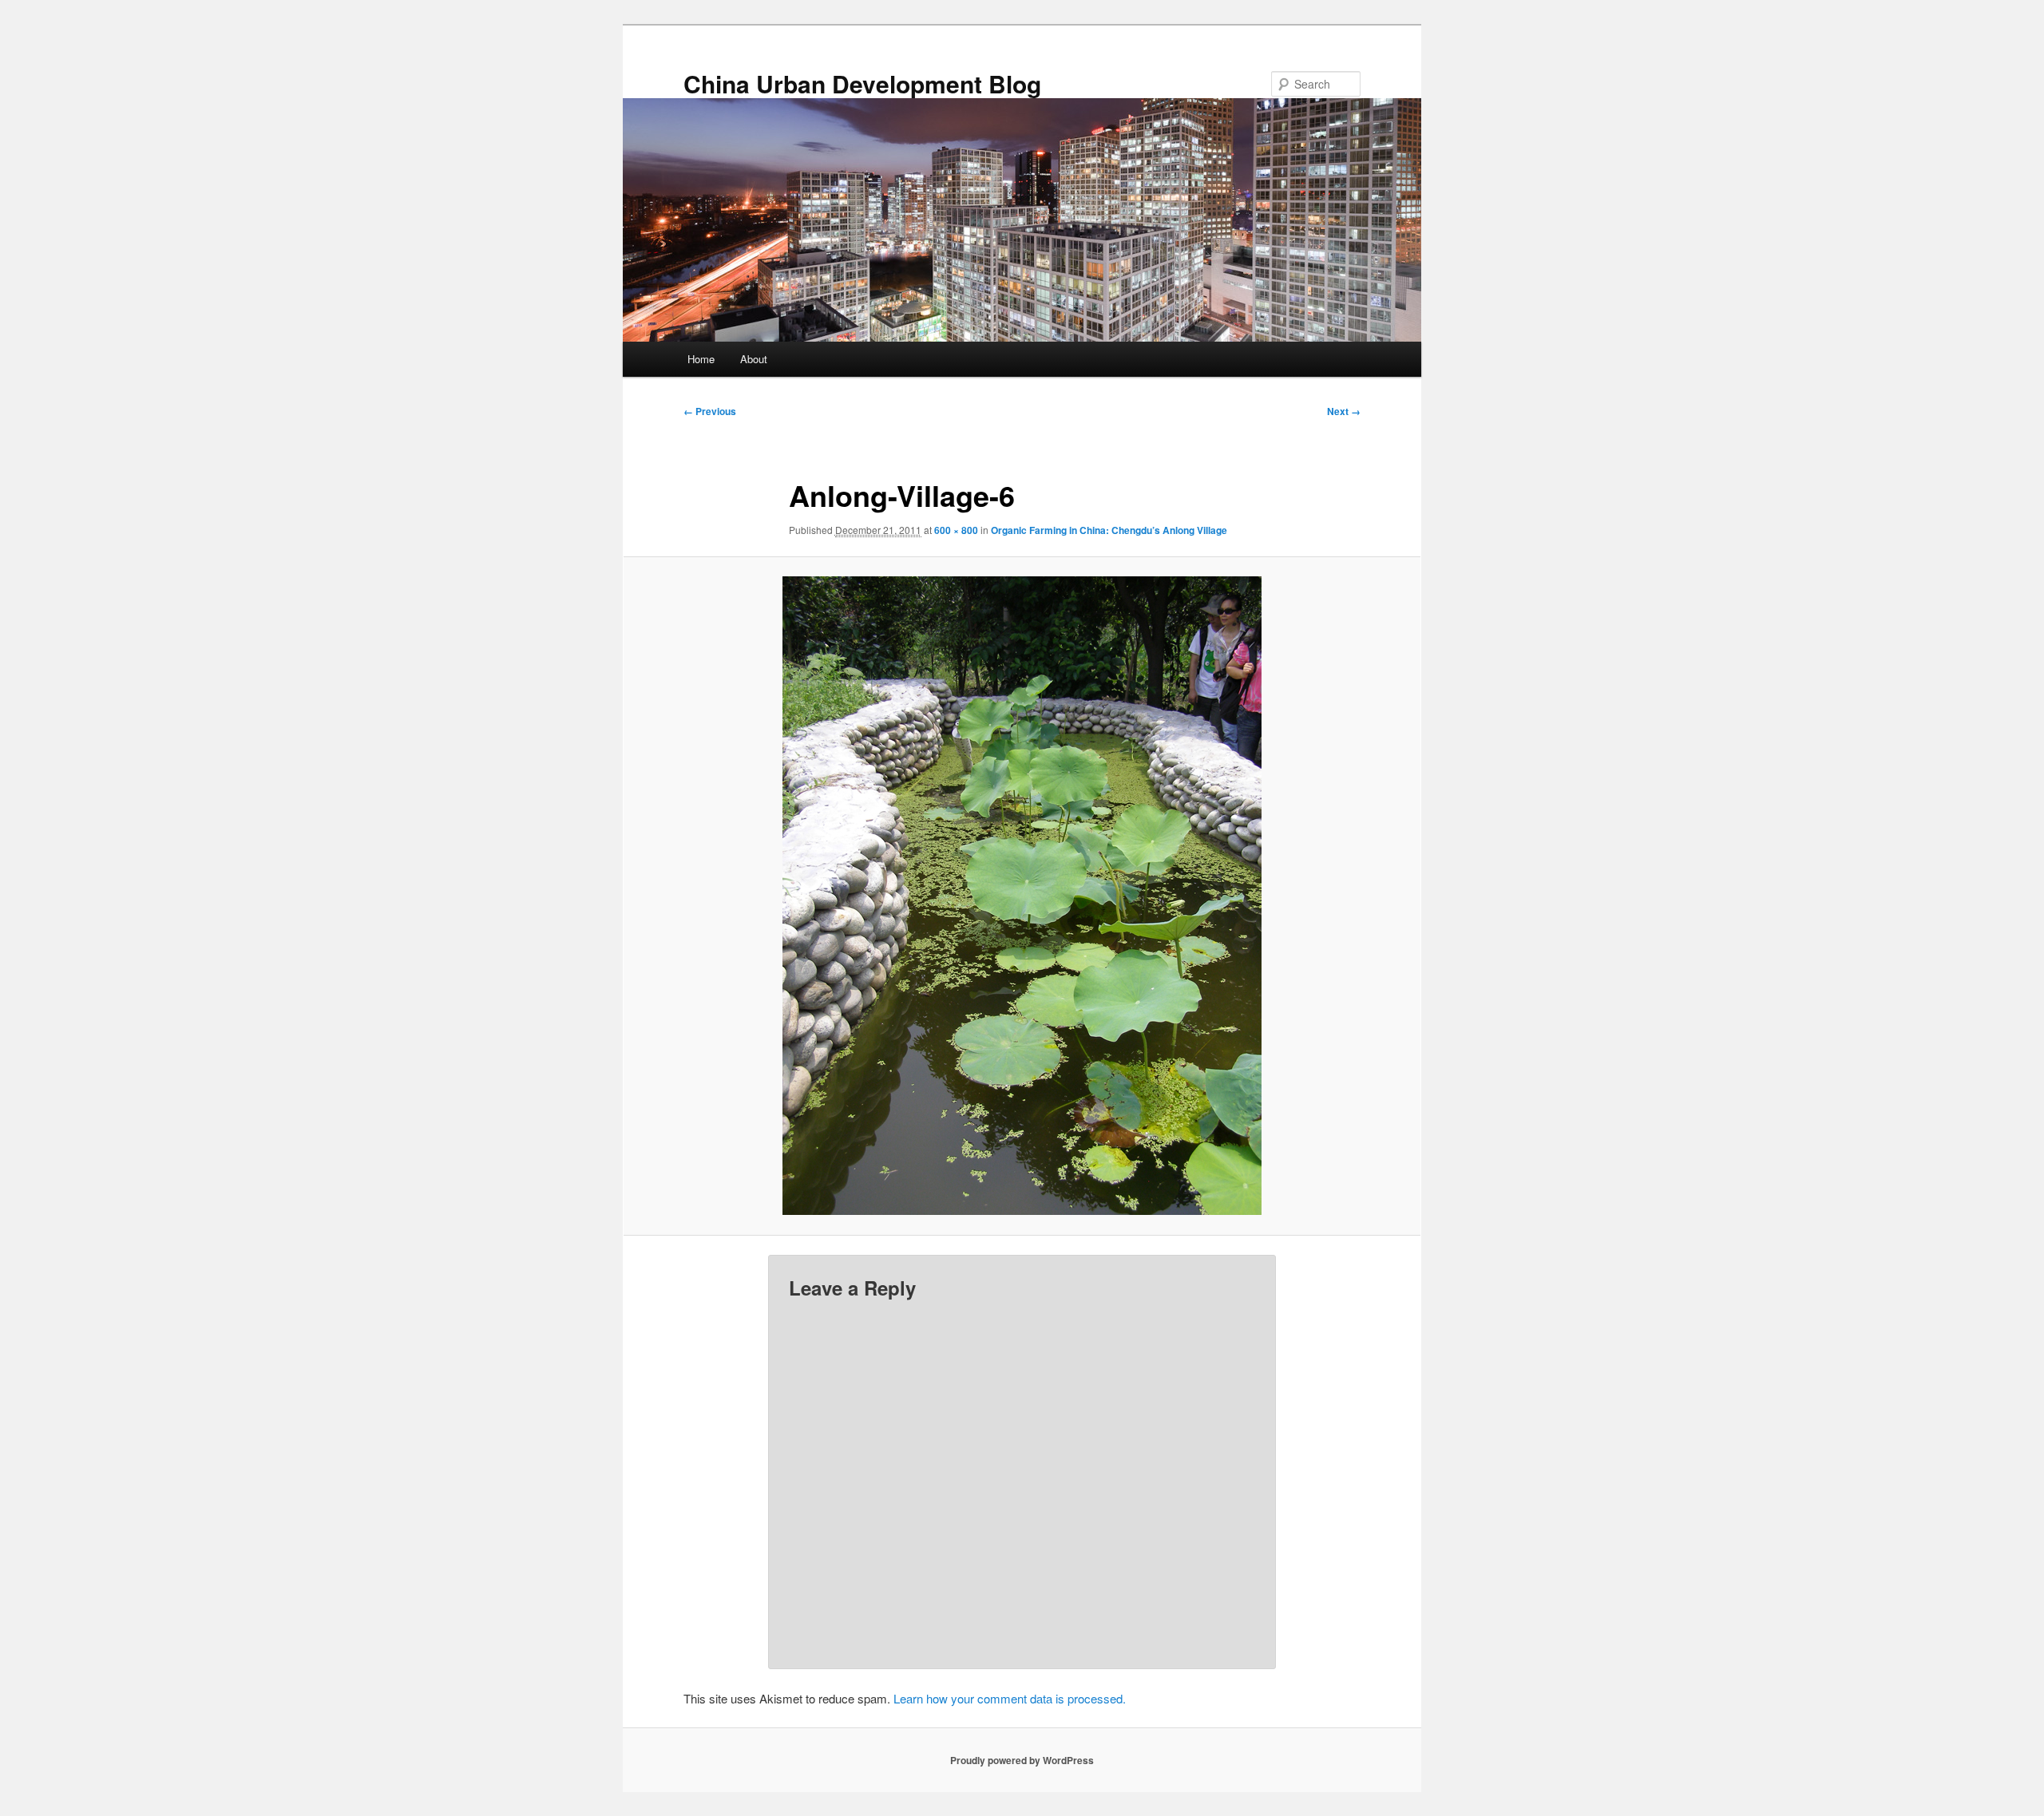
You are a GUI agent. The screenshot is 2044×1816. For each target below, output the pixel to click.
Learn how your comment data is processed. (1010, 1698)
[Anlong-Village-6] (1022, 896)
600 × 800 (956, 530)
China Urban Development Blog (862, 83)
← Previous (710, 411)
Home (701, 359)
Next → (1344, 411)
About (754, 359)
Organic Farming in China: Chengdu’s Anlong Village (1109, 530)
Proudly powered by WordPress (1022, 1760)
